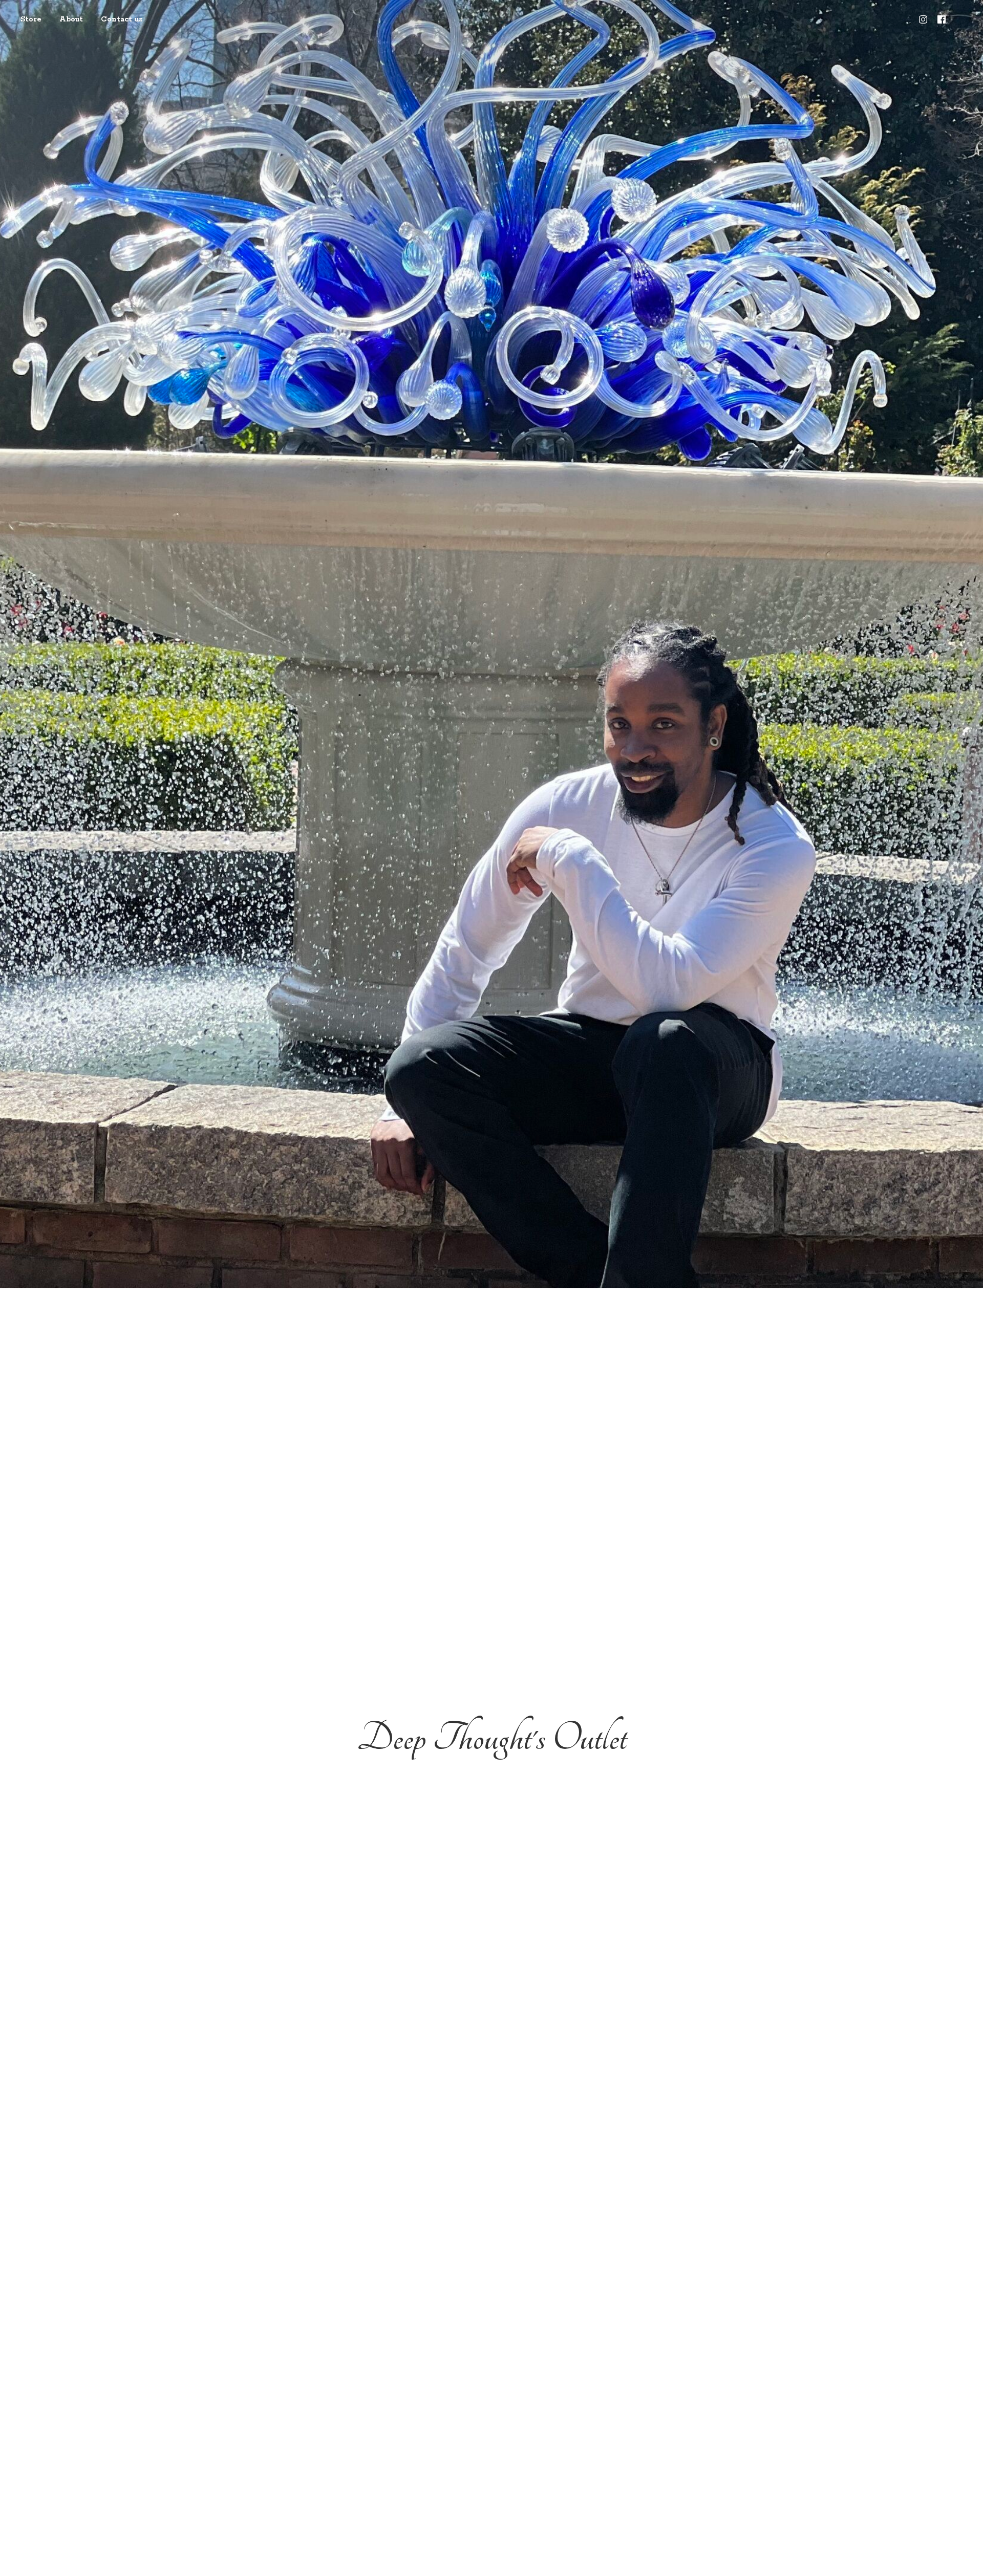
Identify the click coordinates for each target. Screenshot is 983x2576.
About (71, 19)
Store (31, 19)
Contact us (122, 19)
